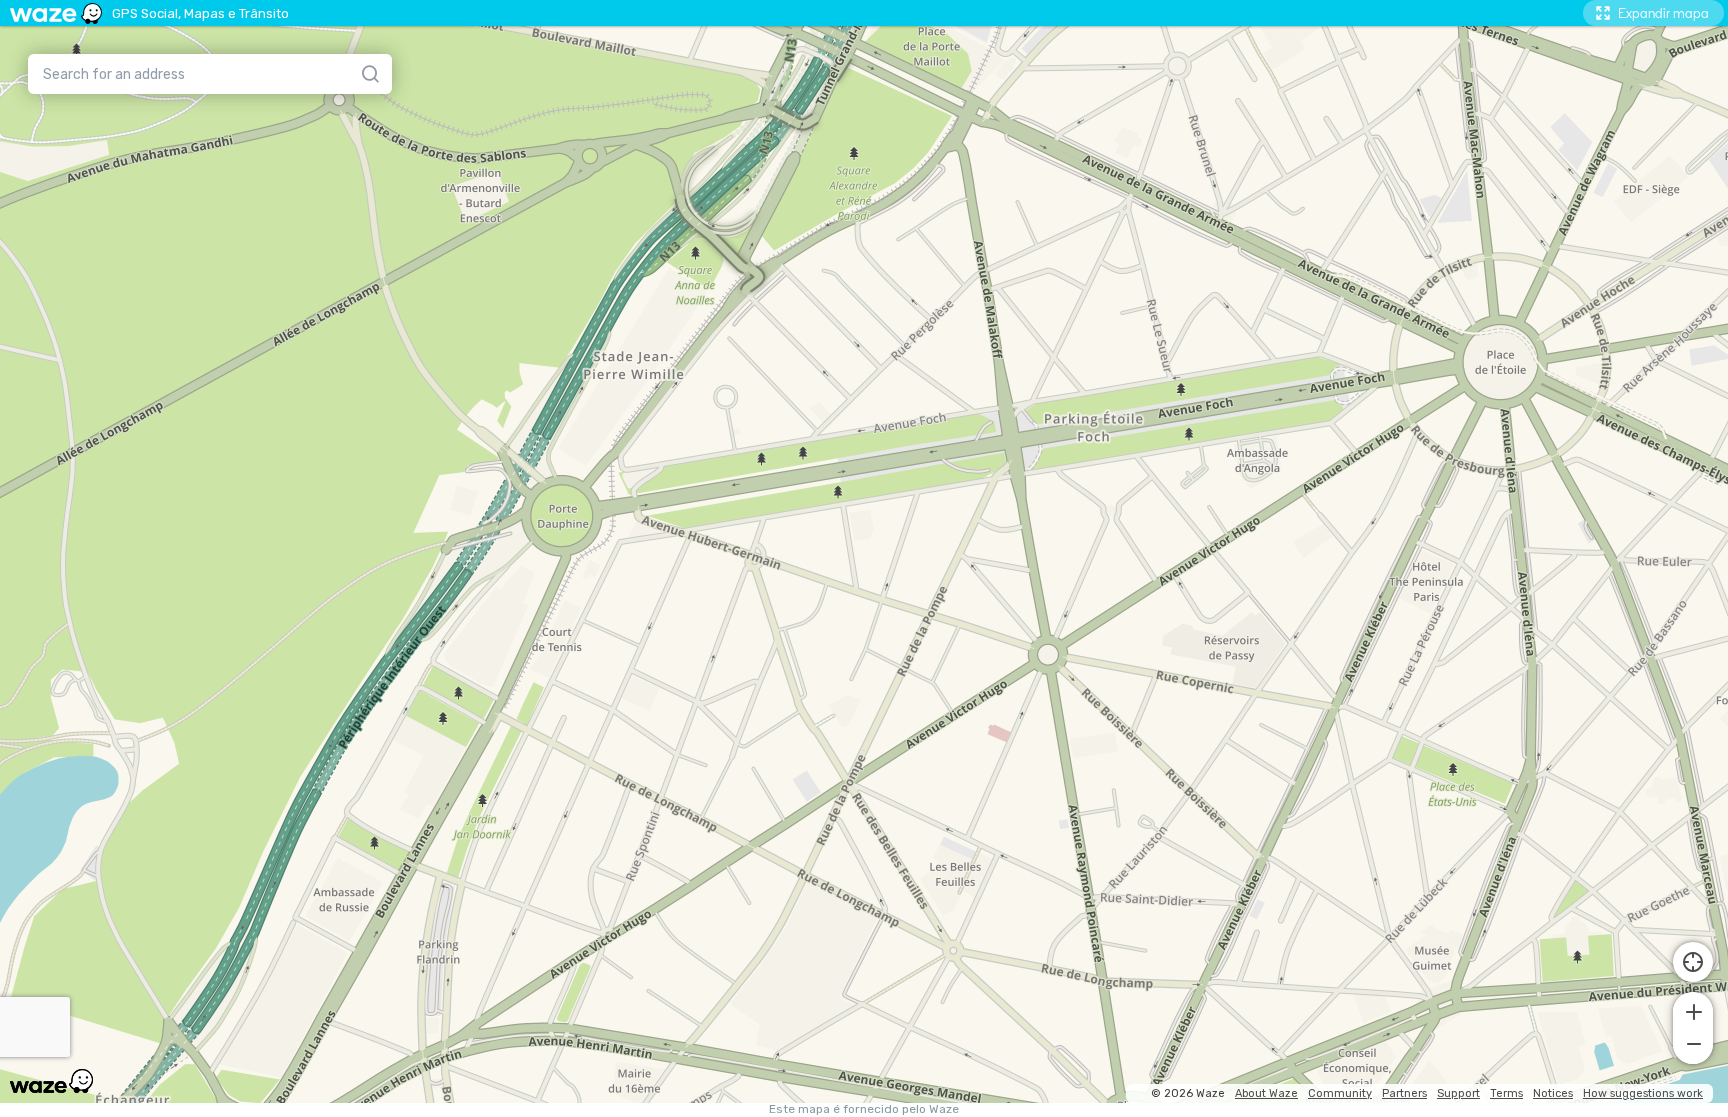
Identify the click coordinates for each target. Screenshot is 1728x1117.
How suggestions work (1643, 1093)
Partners (1404, 1093)
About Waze (1266, 1093)
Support (1458, 1093)
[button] (1693, 1010)
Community (1340, 1093)
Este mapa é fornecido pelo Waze (864, 1109)
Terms (1506, 1093)
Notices (1553, 1093)
